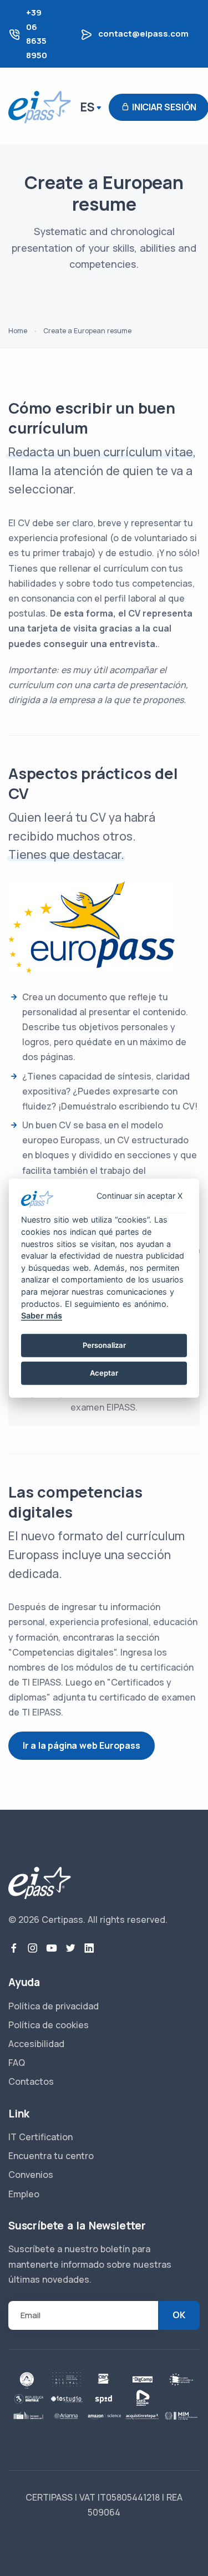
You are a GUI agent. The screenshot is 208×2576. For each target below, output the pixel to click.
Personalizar (104, 1345)
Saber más (42, 1315)
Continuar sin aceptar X (139, 1196)
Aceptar (104, 1373)
